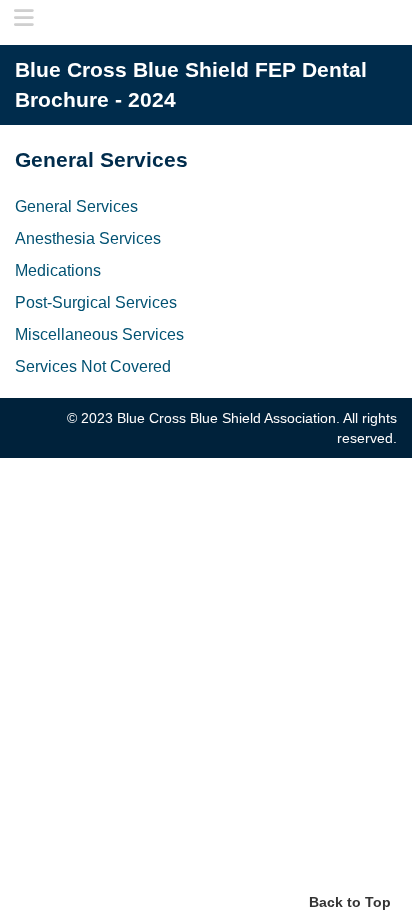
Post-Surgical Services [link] (96, 302)
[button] (18, 15)
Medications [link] (58, 270)
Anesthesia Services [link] (88, 238)
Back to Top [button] (350, 902)
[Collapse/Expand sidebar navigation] (24, 20)
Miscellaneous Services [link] (99, 334)
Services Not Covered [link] (93, 366)
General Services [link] (76, 206)
